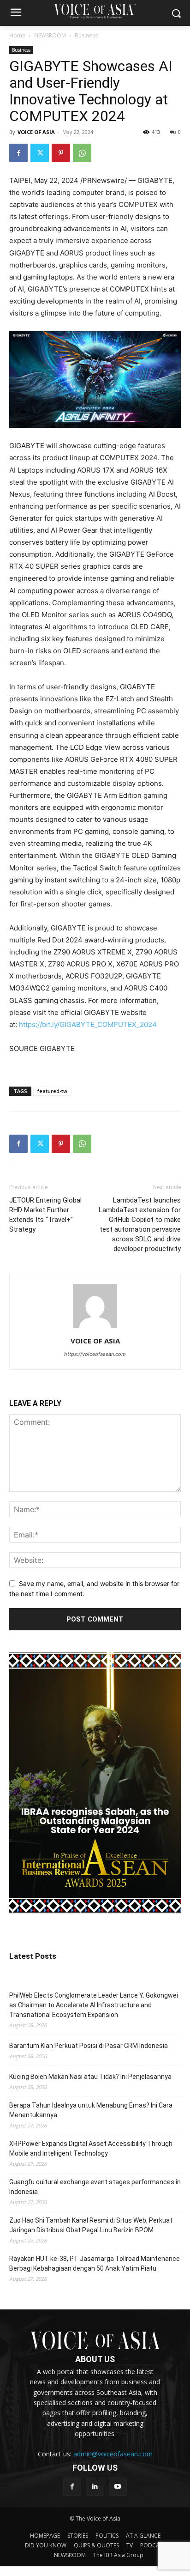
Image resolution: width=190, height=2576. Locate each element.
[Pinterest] (61, 153)
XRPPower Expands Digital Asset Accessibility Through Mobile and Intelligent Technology (91, 2148)
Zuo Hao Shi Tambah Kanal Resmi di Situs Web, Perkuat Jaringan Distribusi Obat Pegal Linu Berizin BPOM (91, 2225)
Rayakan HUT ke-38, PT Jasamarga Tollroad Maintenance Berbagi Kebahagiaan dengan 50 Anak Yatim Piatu (95, 2263)
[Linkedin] (95, 2487)
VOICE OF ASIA (36, 132)
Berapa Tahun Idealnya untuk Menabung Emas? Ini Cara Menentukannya (91, 2110)
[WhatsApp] (82, 153)
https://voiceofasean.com (95, 1354)
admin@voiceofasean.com (113, 2454)
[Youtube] (118, 2487)
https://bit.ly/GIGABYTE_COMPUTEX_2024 (88, 1024)
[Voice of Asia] (95, 11)
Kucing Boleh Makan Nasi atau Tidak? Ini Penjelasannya (90, 2077)
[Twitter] (40, 153)
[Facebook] (18, 153)
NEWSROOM (50, 35)
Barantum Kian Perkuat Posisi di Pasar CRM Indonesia (89, 2046)
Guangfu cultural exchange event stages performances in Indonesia (95, 2187)
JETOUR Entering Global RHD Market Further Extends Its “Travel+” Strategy (45, 1215)
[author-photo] (95, 1328)
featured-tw (52, 1091)
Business (86, 35)
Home (17, 35)
